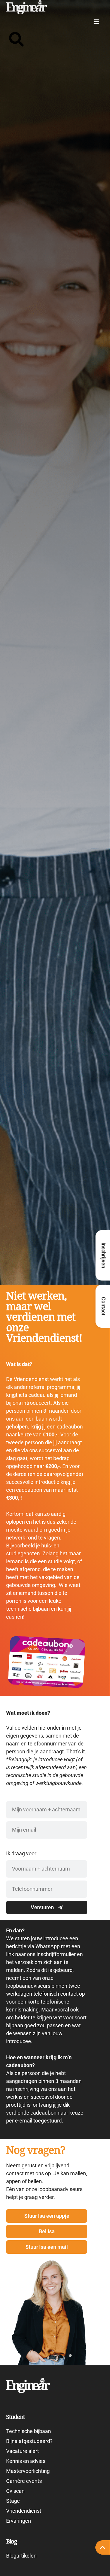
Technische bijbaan (29, 2431)
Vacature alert (23, 2451)
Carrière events (24, 2481)
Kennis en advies (26, 2461)
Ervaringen (19, 2521)
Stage (13, 2501)
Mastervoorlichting (28, 2471)
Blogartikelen (21, 2556)
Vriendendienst (24, 2511)
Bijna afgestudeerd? (29, 2441)
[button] (96, 22)
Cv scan (15, 2491)
